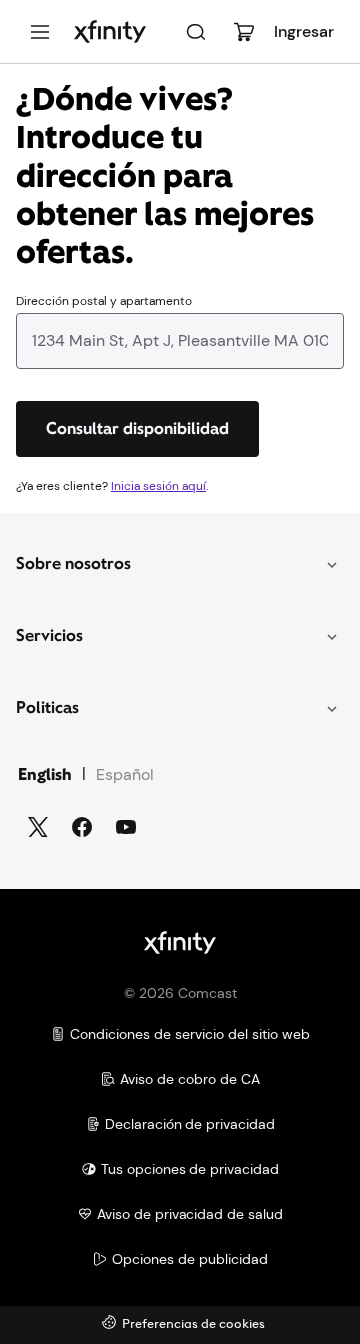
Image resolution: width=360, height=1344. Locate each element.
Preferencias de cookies (193, 1324)
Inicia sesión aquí (158, 486)
